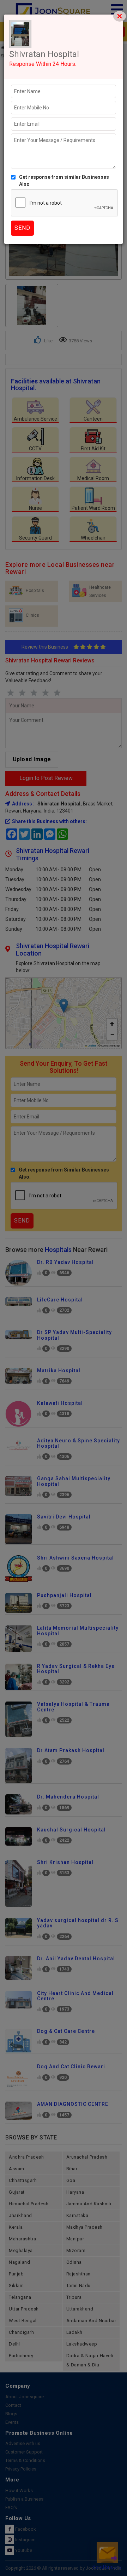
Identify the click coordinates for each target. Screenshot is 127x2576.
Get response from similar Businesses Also (64, 181)
